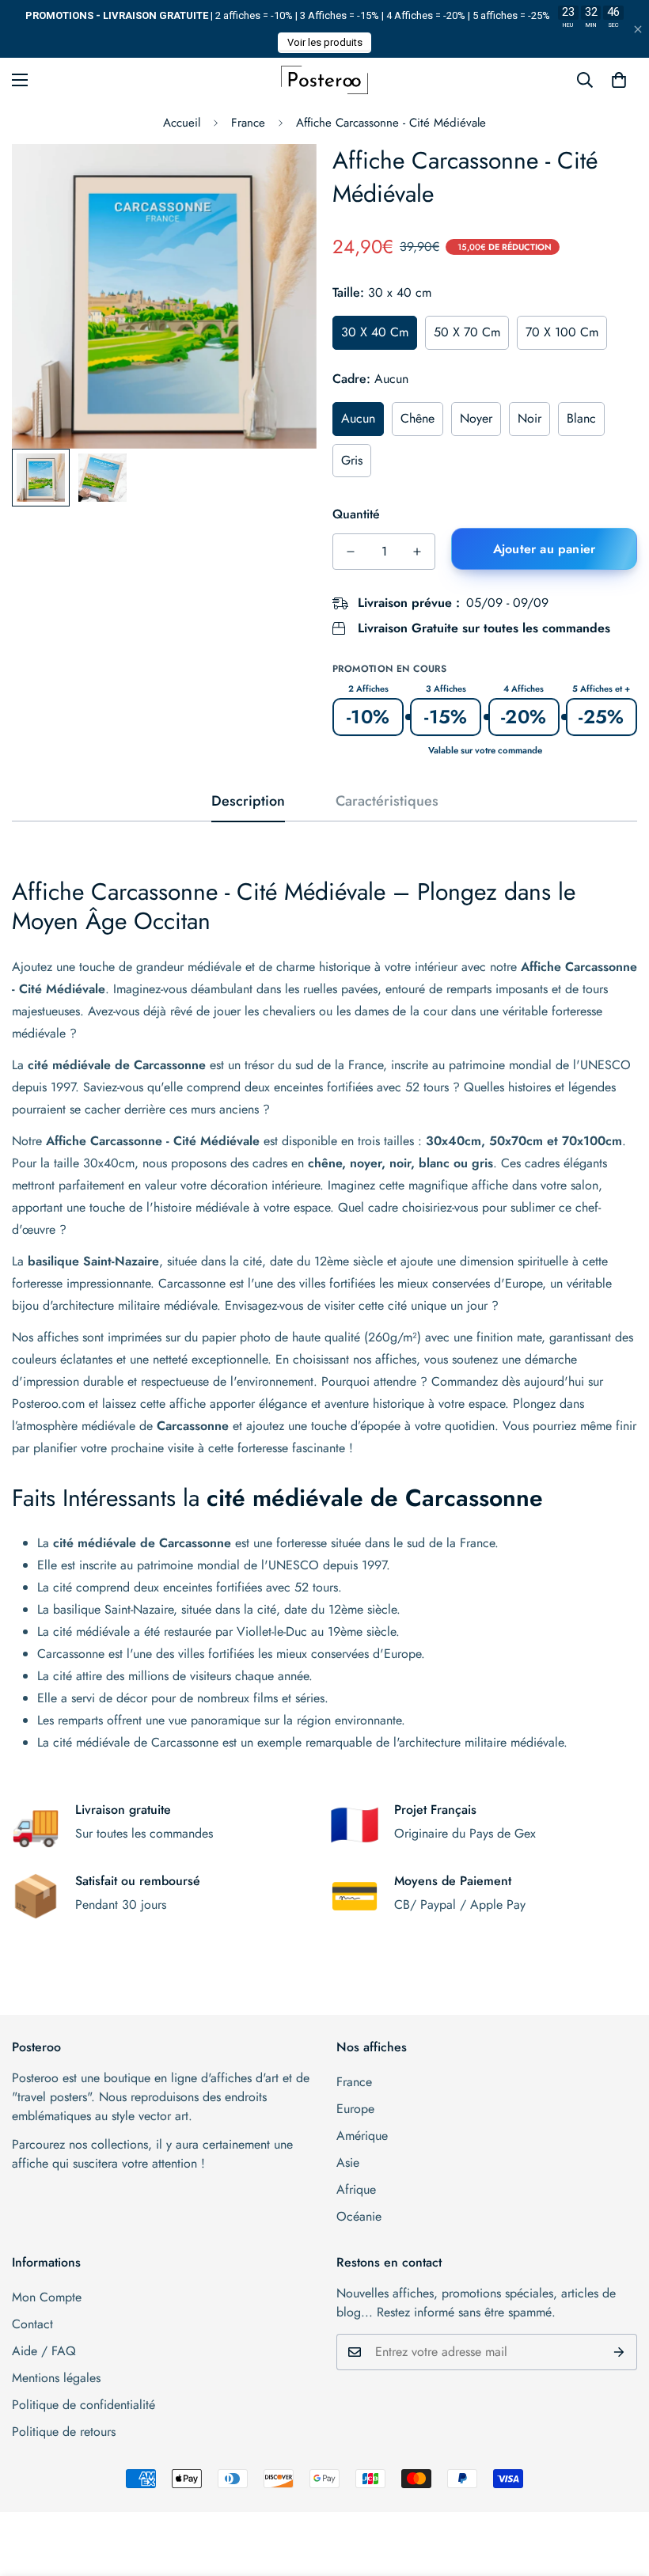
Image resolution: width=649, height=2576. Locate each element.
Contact (32, 2324)
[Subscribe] (619, 2352)
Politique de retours (64, 2432)
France (248, 123)
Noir (529, 418)
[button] (619, 80)
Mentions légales (56, 2378)
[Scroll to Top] (618, 2490)
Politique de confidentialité (83, 2405)
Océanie (359, 2216)
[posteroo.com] (324, 80)
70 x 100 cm (562, 332)
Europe (355, 2109)
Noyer (476, 418)
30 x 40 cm (375, 332)
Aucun (358, 418)
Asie (348, 2162)
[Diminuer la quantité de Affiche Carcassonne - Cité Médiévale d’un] (351, 552)
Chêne (417, 418)
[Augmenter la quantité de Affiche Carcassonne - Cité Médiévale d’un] (417, 552)
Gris (352, 460)
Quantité (356, 514)
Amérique (362, 2136)
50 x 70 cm (467, 332)
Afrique (356, 2189)
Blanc (581, 418)
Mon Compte (47, 2297)
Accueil (182, 123)
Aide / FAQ (44, 2351)
